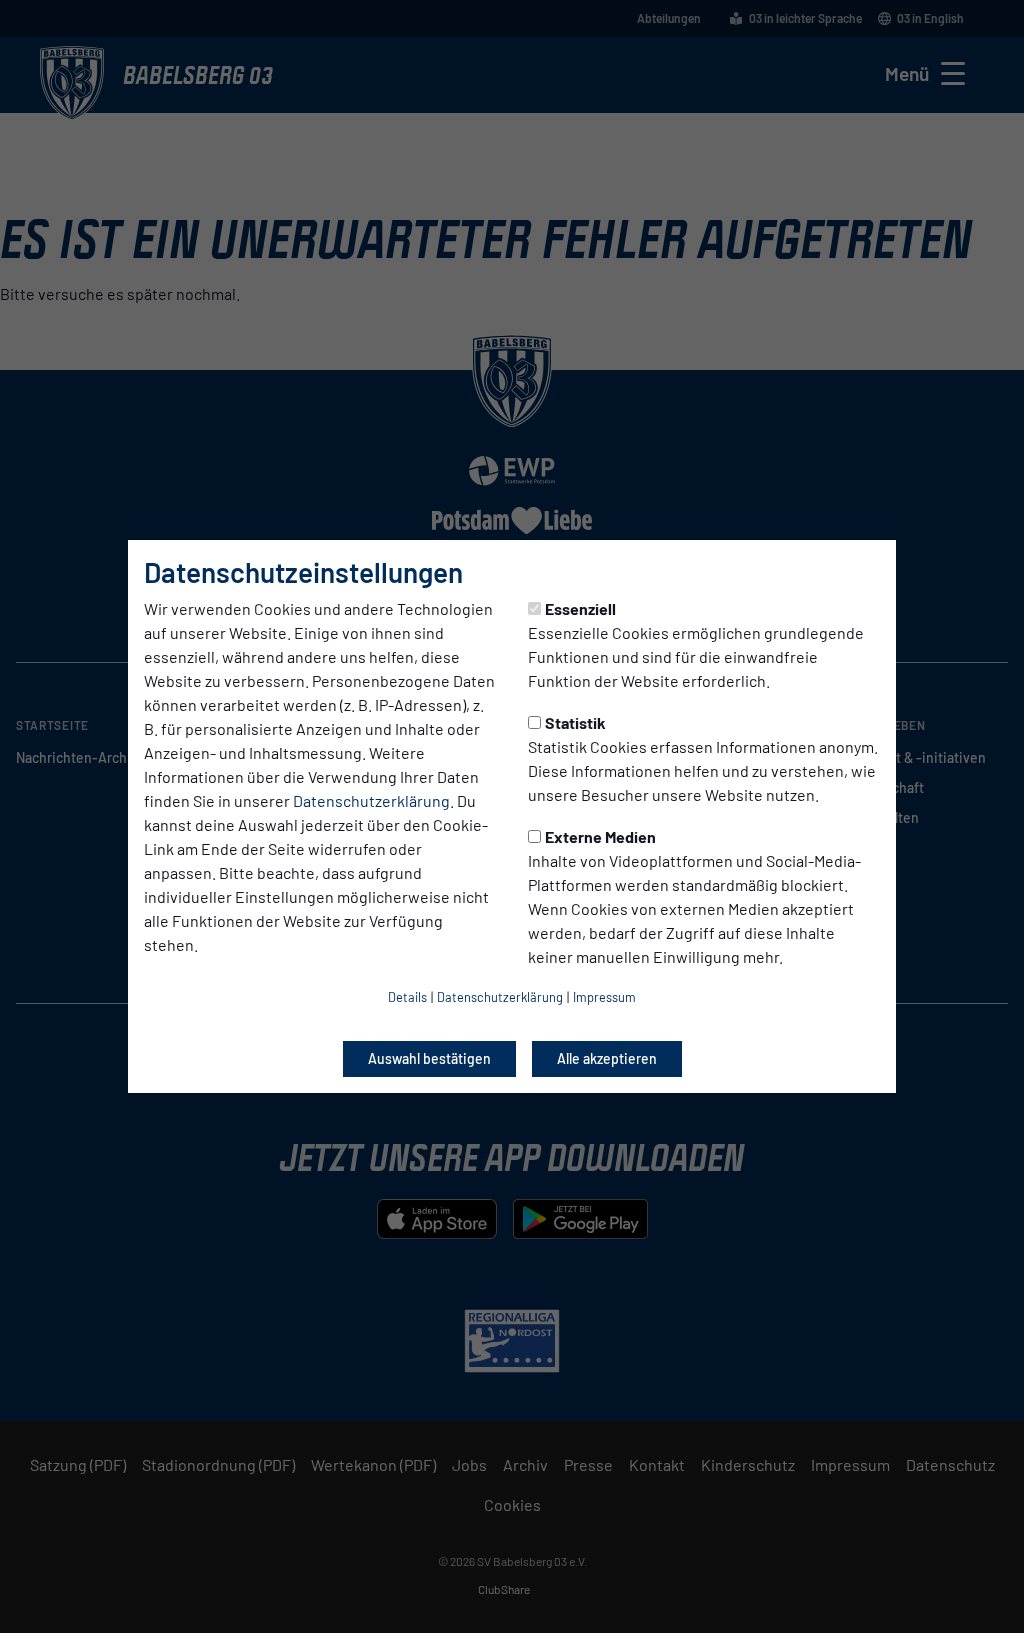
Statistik (575, 722)
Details (407, 997)
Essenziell (580, 608)
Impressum (604, 997)
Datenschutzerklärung (371, 800)
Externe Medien (600, 836)
